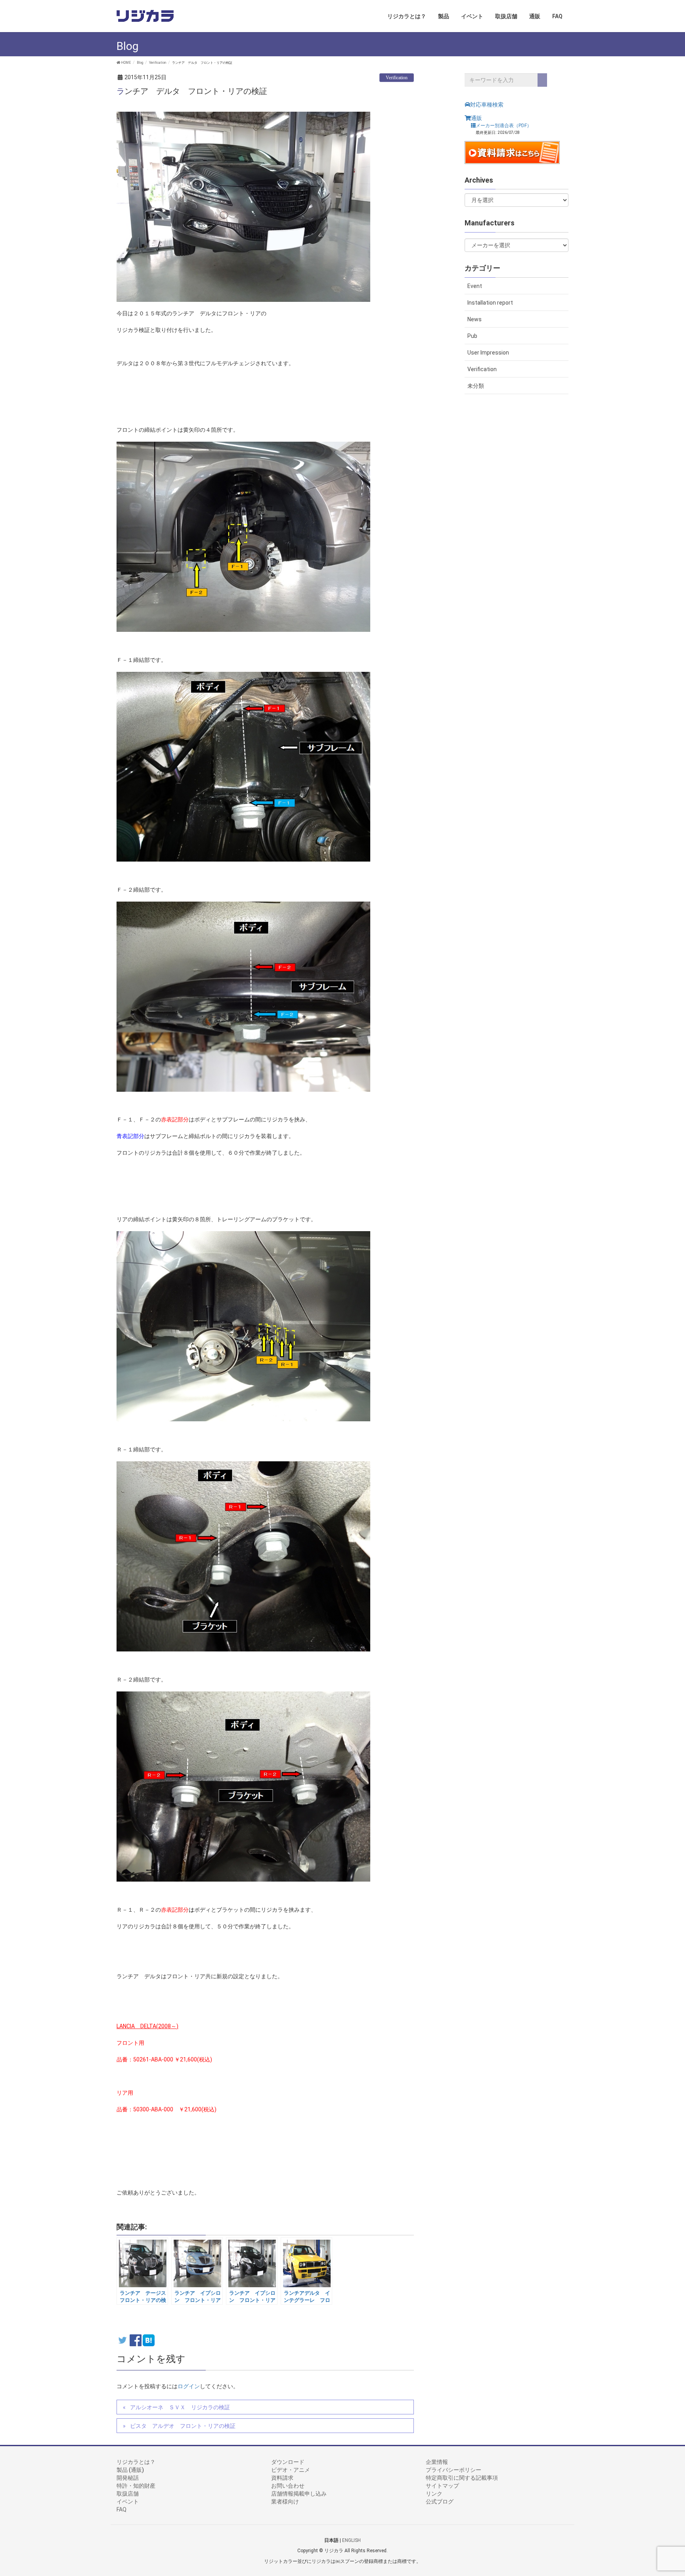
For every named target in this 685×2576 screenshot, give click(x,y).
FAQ (122, 2509)
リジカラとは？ (136, 2462)
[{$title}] (149, 2341)
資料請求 (282, 2478)
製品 (122, 2470)
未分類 (476, 386)
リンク (434, 2494)
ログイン (189, 2386)
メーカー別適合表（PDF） (504, 125)
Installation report (490, 303)
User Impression (488, 353)
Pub (472, 336)
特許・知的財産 (136, 2486)
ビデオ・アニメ (291, 2470)
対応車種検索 (487, 105)
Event (475, 286)
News (475, 319)
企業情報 (437, 2462)
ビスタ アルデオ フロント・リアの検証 (183, 2426)
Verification (397, 77)
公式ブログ (440, 2502)
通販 (476, 118)
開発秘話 (128, 2478)
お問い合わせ (288, 2486)
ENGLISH (351, 2540)
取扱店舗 (128, 2494)
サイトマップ (442, 2486)
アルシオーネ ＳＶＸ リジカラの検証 (180, 2407)
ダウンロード (288, 2462)
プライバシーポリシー (453, 2470)
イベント (128, 2502)
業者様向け (285, 2502)
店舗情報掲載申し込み (299, 2494)
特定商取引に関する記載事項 (462, 2478)
